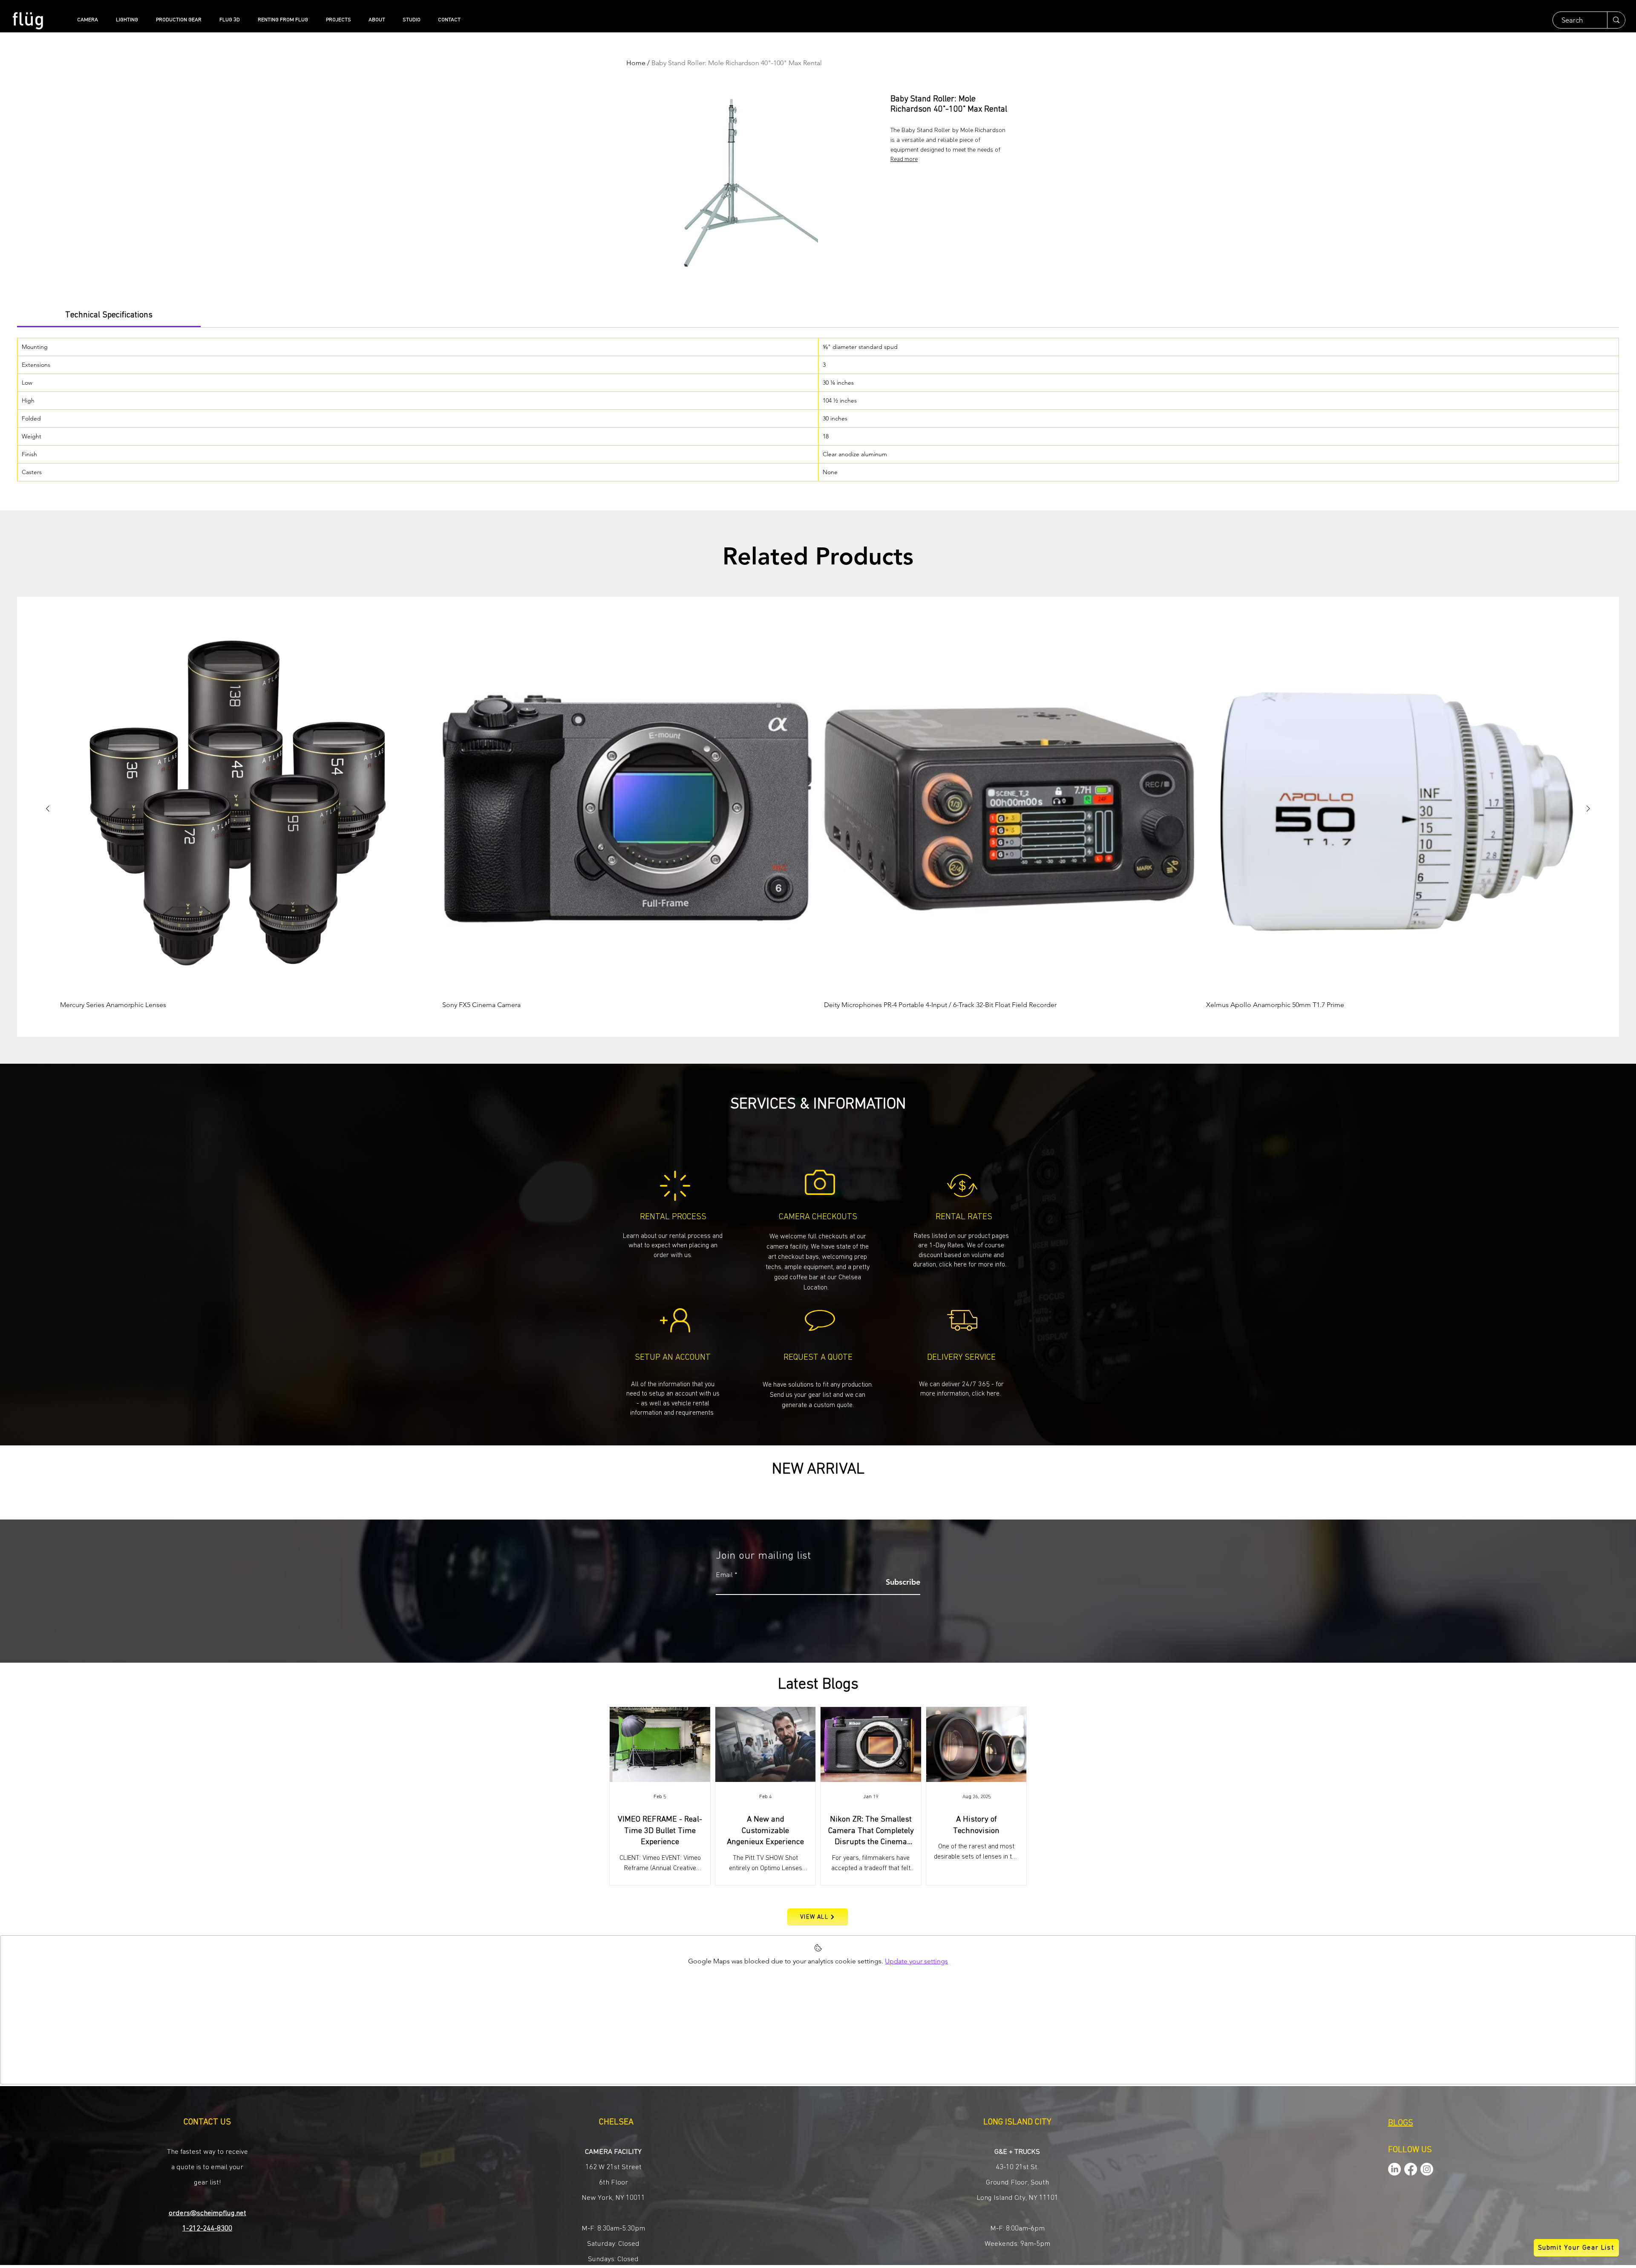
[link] (109, 315)
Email (724, 1575)
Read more (904, 159)
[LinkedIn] (1394, 2169)
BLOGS (1401, 2123)
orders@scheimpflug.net (207, 2213)
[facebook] (1411, 2169)
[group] (818, 816)
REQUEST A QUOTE (818, 1357)
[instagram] (1427, 2169)
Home (636, 63)
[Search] (1616, 20)
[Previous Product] (48, 809)
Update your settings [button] (916, 1961)
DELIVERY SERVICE (961, 1357)
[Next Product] (1588, 809)
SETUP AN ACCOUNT (673, 1357)
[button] (818, 1394)
